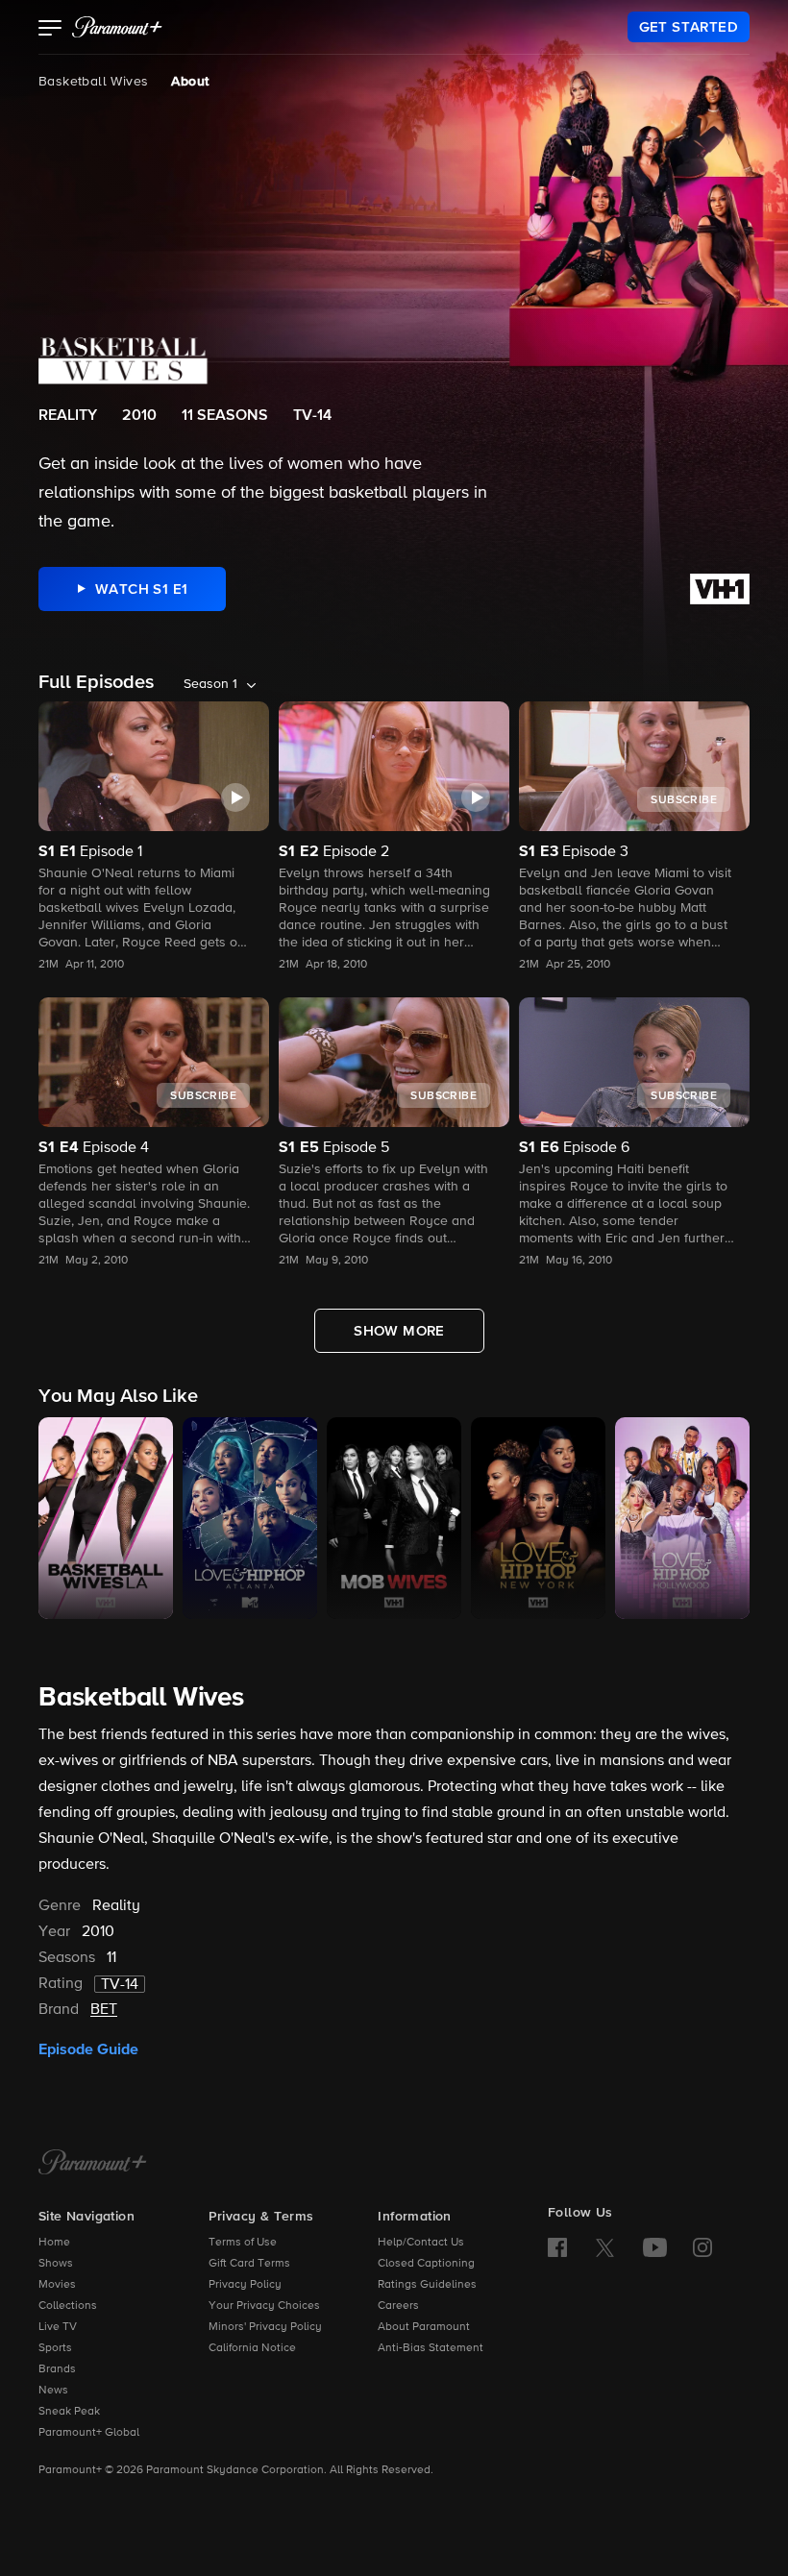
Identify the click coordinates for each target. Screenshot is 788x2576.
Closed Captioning (426, 2264)
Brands (57, 2369)
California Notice (252, 2348)
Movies (57, 2285)
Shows (56, 2264)
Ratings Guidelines (427, 2285)
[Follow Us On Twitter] (605, 2246)
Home (54, 2243)
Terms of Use (243, 2243)
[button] (50, 30)
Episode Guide (88, 2049)
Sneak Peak (69, 2412)
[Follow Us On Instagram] (702, 2247)
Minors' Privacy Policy (265, 2327)
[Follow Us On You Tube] (655, 2247)
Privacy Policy (245, 2285)
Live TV (58, 2327)
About (190, 82)
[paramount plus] (117, 27)
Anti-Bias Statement (431, 2348)
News (53, 2391)
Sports (55, 2348)
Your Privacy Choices (264, 2306)
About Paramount (424, 2327)
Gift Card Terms (249, 2264)
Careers (398, 2306)
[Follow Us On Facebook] (557, 2247)
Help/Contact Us (421, 2243)
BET (104, 2010)
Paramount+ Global (89, 2433)
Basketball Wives (93, 82)
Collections (68, 2306)
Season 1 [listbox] (210, 684)
